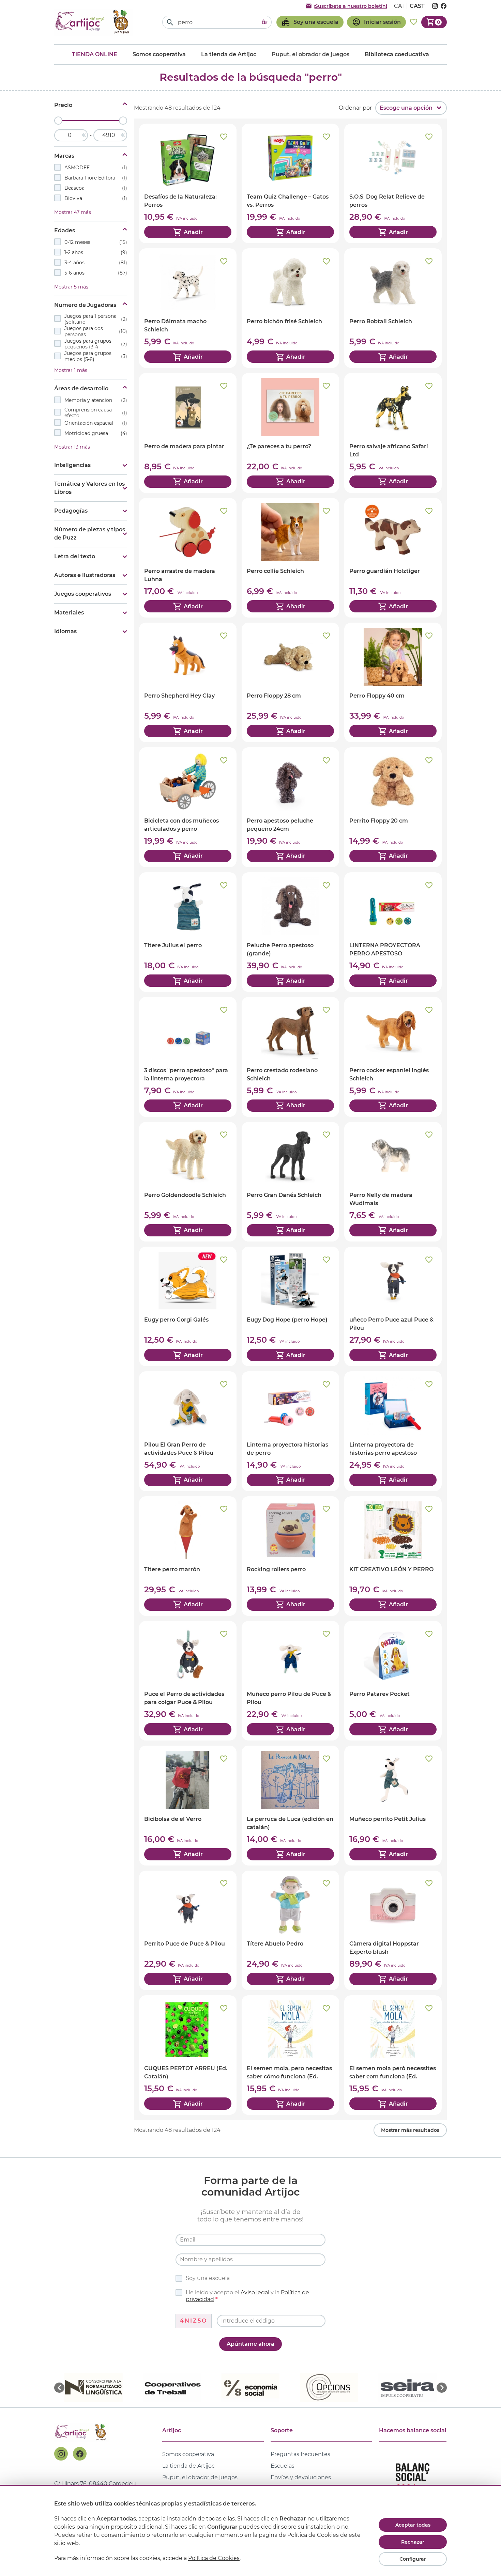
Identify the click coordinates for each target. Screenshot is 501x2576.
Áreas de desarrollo (81, 388)
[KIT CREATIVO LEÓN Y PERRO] (393, 1556)
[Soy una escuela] (310, 22)
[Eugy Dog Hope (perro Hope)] (290, 1306)
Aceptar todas (413, 2525)
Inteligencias (72, 465)
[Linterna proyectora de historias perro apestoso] (393, 1431)
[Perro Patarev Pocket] (393, 1681)
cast (417, 6)
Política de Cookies (214, 2558)
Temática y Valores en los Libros (89, 488)
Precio (63, 105)
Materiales (69, 613)
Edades (65, 230)
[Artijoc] (93, 22)
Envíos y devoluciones (301, 2477)
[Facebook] (80, 2454)
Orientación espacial (96, 423)
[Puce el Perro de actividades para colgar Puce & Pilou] (188, 1681)
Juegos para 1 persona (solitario (96, 319)
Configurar (413, 2559)
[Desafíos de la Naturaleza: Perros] (188, 183)
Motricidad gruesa (96, 433)
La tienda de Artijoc (229, 54)
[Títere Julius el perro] (188, 932)
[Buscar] (170, 22)
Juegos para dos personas (96, 332)
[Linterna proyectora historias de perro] (290, 1431)
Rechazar (413, 2542)
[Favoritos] (414, 22)
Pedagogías (71, 511)
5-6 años (96, 273)
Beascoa (96, 188)
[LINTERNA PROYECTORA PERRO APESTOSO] (393, 932)
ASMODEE (96, 168)
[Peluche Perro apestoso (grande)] (290, 932)
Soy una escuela (208, 2278)
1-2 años (96, 252)
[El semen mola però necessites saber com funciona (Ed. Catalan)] (393, 2055)
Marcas (64, 156)
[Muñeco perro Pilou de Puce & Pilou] (290, 1681)
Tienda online (95, 54)
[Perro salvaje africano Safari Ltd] (393, 433)
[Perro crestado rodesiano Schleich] (290, 1057)
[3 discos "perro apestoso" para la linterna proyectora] (188, 1057)
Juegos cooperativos (83, 594)
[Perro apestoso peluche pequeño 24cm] (290, 807)
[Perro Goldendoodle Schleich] (188, 1182)
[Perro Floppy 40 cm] (393, 682)
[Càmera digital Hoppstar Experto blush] (393, 1930)
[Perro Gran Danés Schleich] (290, 1182)
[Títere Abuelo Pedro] (290, 1930)
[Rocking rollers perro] (290, 1556)
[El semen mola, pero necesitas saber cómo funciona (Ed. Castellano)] (290, 2055)
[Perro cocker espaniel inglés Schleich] (393, 1057)
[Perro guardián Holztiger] (393, 558)
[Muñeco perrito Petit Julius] (393, 1805)
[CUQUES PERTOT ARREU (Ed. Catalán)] (188, 2055)
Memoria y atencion (96, 400)
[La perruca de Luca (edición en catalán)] (290, 1805)
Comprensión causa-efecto (96, 413)
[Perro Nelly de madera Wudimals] (393, 1182)
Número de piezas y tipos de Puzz (90, 534)
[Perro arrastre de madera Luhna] (188, 558)
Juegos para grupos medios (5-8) (96, 357)
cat (399, 6)
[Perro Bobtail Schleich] (393, 308)
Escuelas (283, 2466)
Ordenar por (355, 108)
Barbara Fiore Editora (96, 178)
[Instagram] (61, 2454)
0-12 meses (96, 242)
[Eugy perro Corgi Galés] (188, 1306)
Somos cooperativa (159, 54)
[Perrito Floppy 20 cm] (393, 807)
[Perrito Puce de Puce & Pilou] (188, 1930)
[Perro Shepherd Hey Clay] (188, 682)
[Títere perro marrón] (188, 1556)
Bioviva (96, 198)
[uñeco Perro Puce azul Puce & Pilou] (393, 1306)
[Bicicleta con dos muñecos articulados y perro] (188, 807)
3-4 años (96, 263)
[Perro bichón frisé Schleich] (290, 308)
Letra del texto (75, 556)
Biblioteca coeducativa (397, 54)
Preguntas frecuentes (300, 2454)
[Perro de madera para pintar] (188, 433)
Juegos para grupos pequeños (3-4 (96, 344)
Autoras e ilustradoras (85, 575)
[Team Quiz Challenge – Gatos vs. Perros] (290, 183)
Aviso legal (255, 2292)
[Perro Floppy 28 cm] (290, 682)
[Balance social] (413, 2480)
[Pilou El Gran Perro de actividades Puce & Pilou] (188, 1431)
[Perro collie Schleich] (290, 558)
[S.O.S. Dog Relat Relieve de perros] (393, 183)
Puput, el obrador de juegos (200, 2477)
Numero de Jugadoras (85, 305)
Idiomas (65, 631)
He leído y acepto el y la (247, 2296)
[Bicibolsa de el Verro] (188, 1805)
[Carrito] (434, 22)
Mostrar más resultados (410, 2130)
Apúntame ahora (250, 2344)
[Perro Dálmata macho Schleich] (188, 308)
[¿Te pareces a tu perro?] (290, 433)
